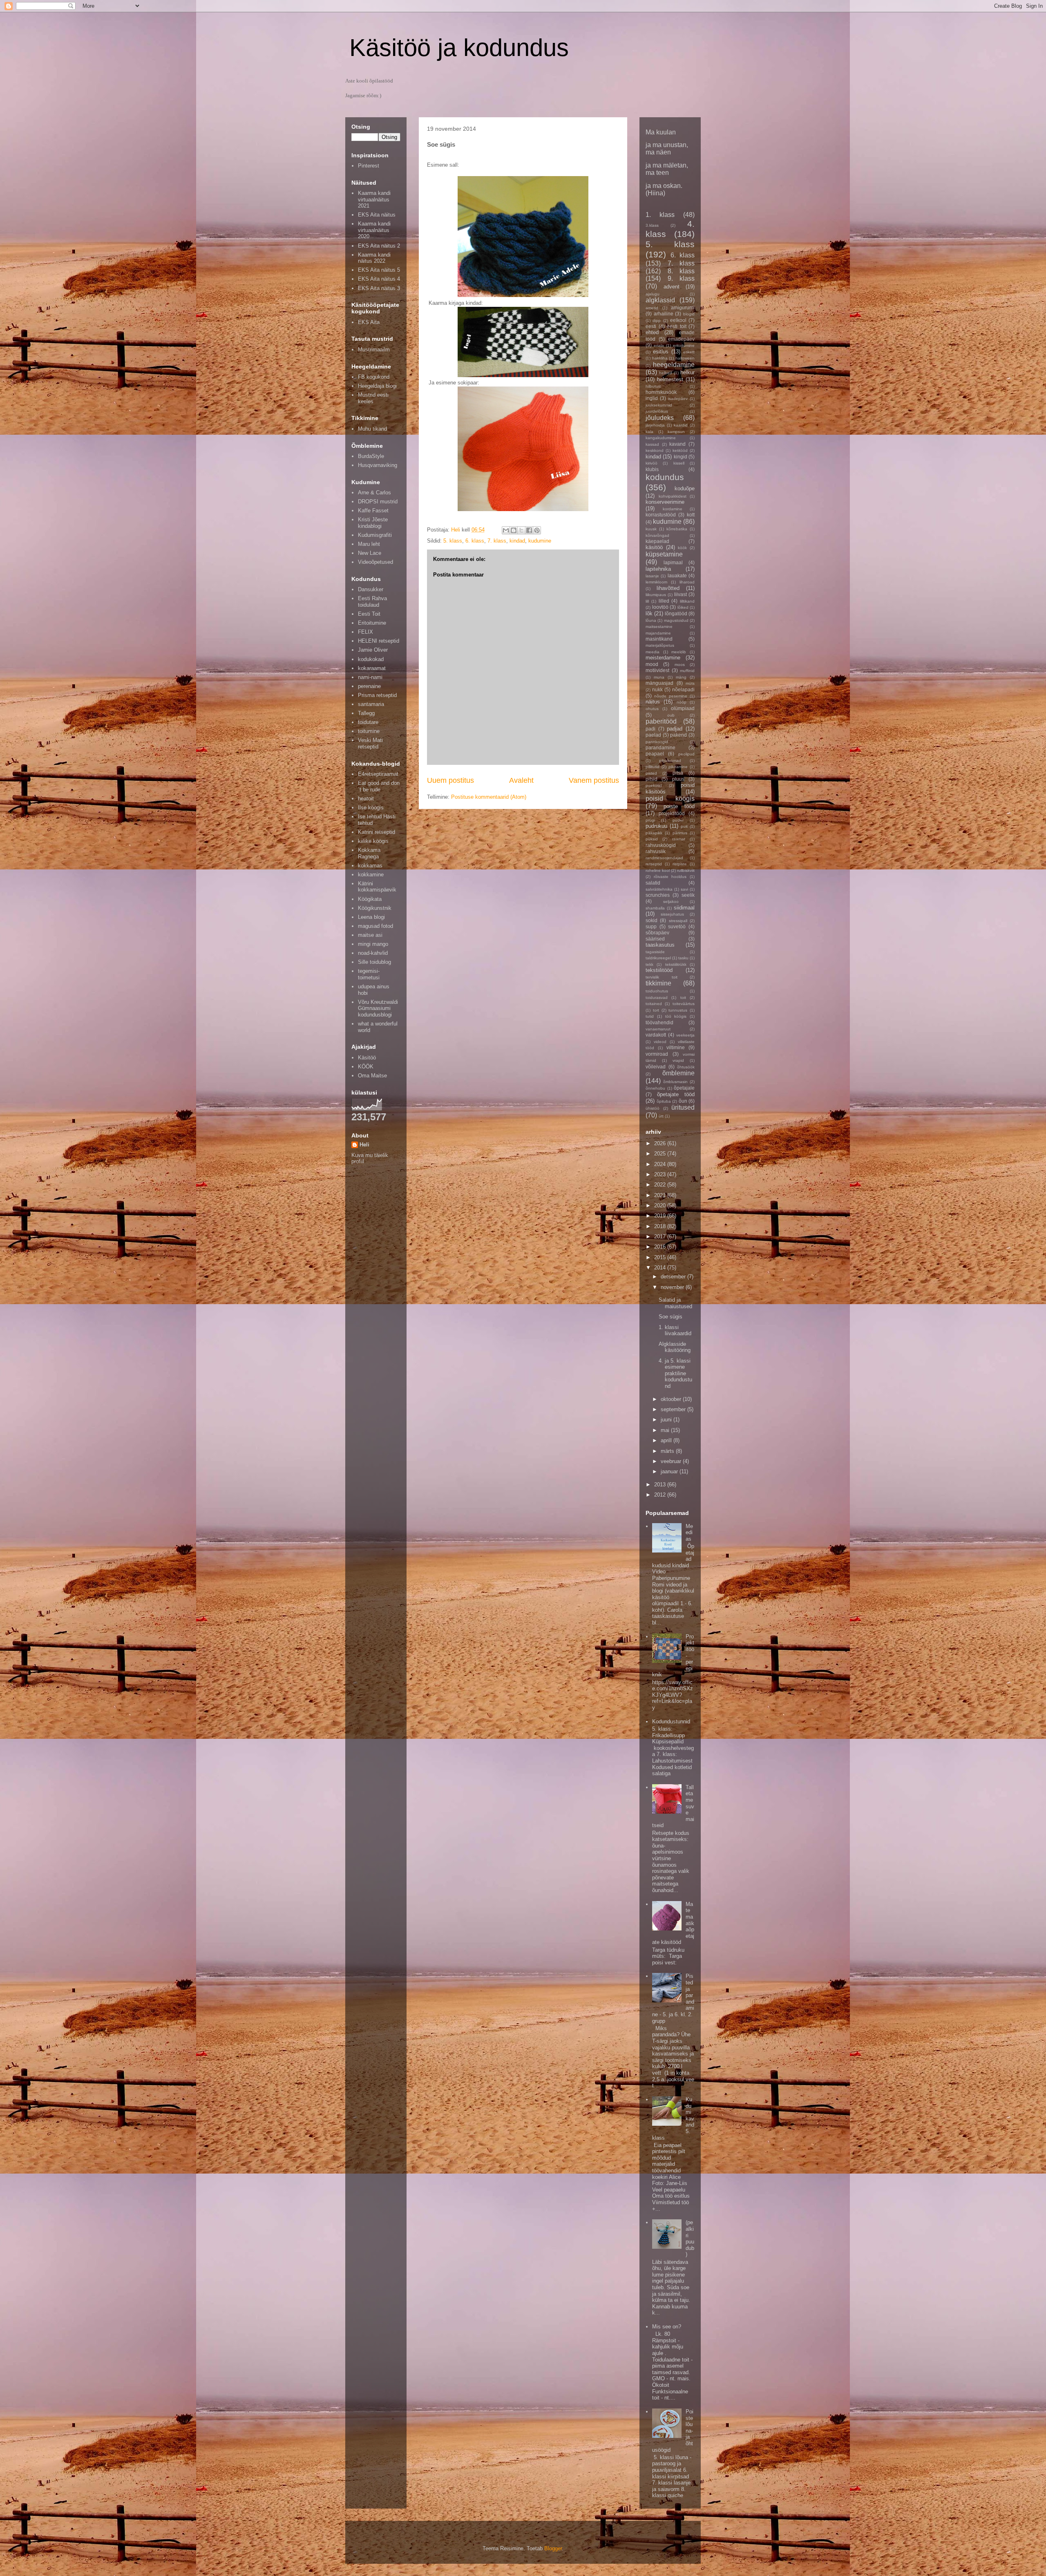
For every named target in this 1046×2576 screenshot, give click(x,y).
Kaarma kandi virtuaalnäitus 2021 (374, 199)
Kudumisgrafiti (375, 535)
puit (684, 826)
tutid (650, 1016)
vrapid (678, 1060)
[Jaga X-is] (521, 530)
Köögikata (370, 899)
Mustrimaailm (374, 350)
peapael (655, 754)
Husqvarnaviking (378, 465)
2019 (661, 1216)
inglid (652, 398)
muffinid (687, 671)
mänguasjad (659, 683)
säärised (655, 939)
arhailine (664, 314)
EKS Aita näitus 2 (379, 246)
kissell (679, 463)
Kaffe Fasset (373, 511)
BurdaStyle (371, 456)
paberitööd (661, 721)
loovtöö (660, 607)
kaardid (681, 425)
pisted (651, 773)
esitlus (661, 352)
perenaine (369, 686)
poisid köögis (670, 799)
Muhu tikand (372, 429)
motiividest (657, 670)
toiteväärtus (684, 1004)
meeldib (679, 652)
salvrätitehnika (659, 889)
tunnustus (678, 1010)
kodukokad (371, 659)
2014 (661, 1268)
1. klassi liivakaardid (675, 1330)
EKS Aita (369, 322)
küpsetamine (664, 554)
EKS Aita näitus (377, 215)
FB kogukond (374, 377)
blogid (689, 314)
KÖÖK (366, 1067)
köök (682, 548)
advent (672, 287)
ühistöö (653, 1108)
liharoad (687, 582)
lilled (664, 601)
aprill (667, 1440)
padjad (675, 729)
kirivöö (652, 463)
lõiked (683, 607)
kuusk (651, 529)
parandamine (660, 747)
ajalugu (653, 294)
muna (659, 677)
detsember (674, 1277)
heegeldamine (674, 365)
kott (691, 515)
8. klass (681, 271)
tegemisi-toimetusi (369, 974)
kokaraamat (372, 668)
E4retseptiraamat (378, 774)
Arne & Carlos (374, 493)
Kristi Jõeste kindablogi (373, 523)
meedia (653, 652)
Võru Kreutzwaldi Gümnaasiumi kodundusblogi (378, 1008)
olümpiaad (683, 708)
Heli (364, 1145)
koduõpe (685, 488)
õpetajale (684, 1088)
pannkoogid (657, 742)
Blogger (553, 2548)
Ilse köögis (371, 808)
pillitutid (653, 767)
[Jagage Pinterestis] (537, 530)
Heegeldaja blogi (377, 386)
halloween (685, 358)
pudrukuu (656, 826)
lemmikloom (656, 582)
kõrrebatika (677, 529)
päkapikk (654, 833)
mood (652, 664)
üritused (683, 1107)
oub (671, 715)
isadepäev (678, 399)
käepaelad (657, 541)
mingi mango (373, 944)
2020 (661, 1205)
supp (651, 926)
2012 (661, 1495)
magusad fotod (375, 926)
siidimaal (684, 908)
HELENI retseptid (379, 641)
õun (683, 1101)
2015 (661, 1257)
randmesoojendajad (664, 858)
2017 (661, 1237)
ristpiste (680, 864)
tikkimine (658, 983)
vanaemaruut (658, 1029)
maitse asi (370, 935)
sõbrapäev (657, 933)
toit (683, 998)
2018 (661, 1226)
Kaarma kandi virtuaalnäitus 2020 (374, 230)
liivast (681, 594)
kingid (681, 457)
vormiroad (657, 1054)
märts (668, 1451)
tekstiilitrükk (676, 964)
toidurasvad (657, 998)
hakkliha (660, 358)
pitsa (678, 773)
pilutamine (678, 767)
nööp (682, 702)
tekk (649, 964)
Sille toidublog (374, 962)
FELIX (365, 632)
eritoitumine (684, 345)
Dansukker (371, 589)
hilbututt (653, 386)
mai (666, 1430)
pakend (678, 735)
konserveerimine (665, 502)
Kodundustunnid (671, 1721)
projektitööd (672, 813)
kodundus (665, 477)
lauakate (677, 575)
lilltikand (687, 601)
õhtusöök (686, 1067)
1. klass (660, 215)
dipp (657, 321)
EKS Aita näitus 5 (379, 270)
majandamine (658, 633)
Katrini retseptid (377, 832)
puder (678, 820)
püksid (652, 839)
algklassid (660, 300)
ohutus (652, 709)
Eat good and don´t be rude (379, 786)
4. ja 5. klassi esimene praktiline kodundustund (675, 1373)
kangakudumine (661, 438)
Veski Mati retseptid (370, 743)
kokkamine (371, 875)
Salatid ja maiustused (675, 1303)
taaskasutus (660, 945)
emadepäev (681, 339)
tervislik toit (662, 977)
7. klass (497, 541)
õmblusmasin (675, 1082)
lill (647, 601)
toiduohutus (657, 991)
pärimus (680, 833)
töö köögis (676, 1016)
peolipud (686, 754)
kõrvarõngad (657, 535)
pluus (678, 779)
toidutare (368, 722)
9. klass (681, 278)
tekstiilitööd (659, 970)
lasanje (652, 576)
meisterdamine (663, 658)
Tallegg (366, 713)
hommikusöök (661, 392)
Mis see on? (667, 2327)
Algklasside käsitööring (675, 1347)
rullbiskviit (686, 870)
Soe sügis (671, 1317)
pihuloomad (670, 761)
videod (660, 1042)
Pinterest (369, 166)
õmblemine (678, 1073)
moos (680, 665)
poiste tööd (679, 806)
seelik (688, 895)
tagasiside (655, 952)
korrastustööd (661, 515)
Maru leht (369, 544)
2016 (661, 1247)
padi (650, 729)
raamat (679, 839)
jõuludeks (660, 418)
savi (684, 889)
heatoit (366, 799)
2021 (661, 1195)
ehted (652, 332)
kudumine (540, 541)
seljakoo (671, 901)
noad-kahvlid (373, 953)
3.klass (652, 225)
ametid (652, 308)
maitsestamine (659, 627)
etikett (689, 352)
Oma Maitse (372, 1076)
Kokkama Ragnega (369, 853)
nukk (657, 689)
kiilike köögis (373, 841)
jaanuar (670, 1471)
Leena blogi (371, 917)
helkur (687, 372)
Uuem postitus (450, 780)
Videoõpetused (375, 562)
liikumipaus (656, 595)
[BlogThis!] (514, 530)
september (674, 1409)
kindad (517, 541)
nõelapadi (683, 689)
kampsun (676, 432)
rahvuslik (656, 851)
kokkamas (370, 866)
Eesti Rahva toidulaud (372, 602)
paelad (653, 735)
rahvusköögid (661, 845)
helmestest (670, 379)
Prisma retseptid (377, 695)
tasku (683, 958)
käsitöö (654, 547)
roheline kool (658, 870)
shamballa (655, 908)
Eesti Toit (369, 614)
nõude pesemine (671, 696)
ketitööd (680, 450)
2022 (661, 1185)
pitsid (652, 779)
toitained (654, 1004)
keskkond (655, 450)
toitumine (369, 731)
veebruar (672, 1461)
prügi (650, 820)
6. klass (475, 541)
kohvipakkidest (673, 496)
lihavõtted (668, 588)
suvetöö (677, 926)
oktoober (672, 1399)
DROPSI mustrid (378, 502)
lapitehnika (658, 569)
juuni (667, 1420)
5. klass (453, 541)
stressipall (678, 921)
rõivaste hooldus (670, 877)
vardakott (656, 1035)
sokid (652, 920)
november (673, 1287)
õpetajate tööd (676, 1094)
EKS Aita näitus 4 (379, 279)
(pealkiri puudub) (690, 2238)
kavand (677, 444)
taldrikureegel (658, 958)
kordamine (673, 509)
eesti (651, 326)
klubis (652, 469)
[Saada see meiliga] (506, 530)
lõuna (651, 620)
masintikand (659, 639)
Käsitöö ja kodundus (459, 48)
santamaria (371, 704)
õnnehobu (655, 1088)
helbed (666, 373)
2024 (661, 1164)
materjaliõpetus (660, 645)
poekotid (654, 785)
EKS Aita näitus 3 (379, 288)
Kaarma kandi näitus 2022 (374, 258)
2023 (661, 1174)
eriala (659, 345)
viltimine (676, 1047)
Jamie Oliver (373, 650)
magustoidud (676, 620)
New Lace (370, 553)
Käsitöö (367, 1058)
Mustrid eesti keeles (373, 398)
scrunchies (658, 895)
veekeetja (685, 1035)
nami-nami (370, 677)
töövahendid (659, 1022)
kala (649, 432)
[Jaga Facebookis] (529, 530)
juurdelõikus (657, 411)
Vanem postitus (594, 780)
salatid (653, 883)
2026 (661, 1143)
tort (656, 1010)
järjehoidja (655, 425)
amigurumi (683, 307)
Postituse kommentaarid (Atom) (489, 797)
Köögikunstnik (375, 908)
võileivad (656, 1067)
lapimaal (673, 562)
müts (690, 683)
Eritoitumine (372, 623)
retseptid (654, 864)
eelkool (678, 320)
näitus (653, 702)
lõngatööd (676, 613)
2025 (661, 1154)
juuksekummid (659, 405)
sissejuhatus (672, 914)
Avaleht (521, 780)
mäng (681, 677)
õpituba (664, 1101)
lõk (649, 613)
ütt (661, 1116)
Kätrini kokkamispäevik (377, 887)
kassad (652, 444)
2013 (661, 1485)
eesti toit (677, 326)
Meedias (689, 1533)
